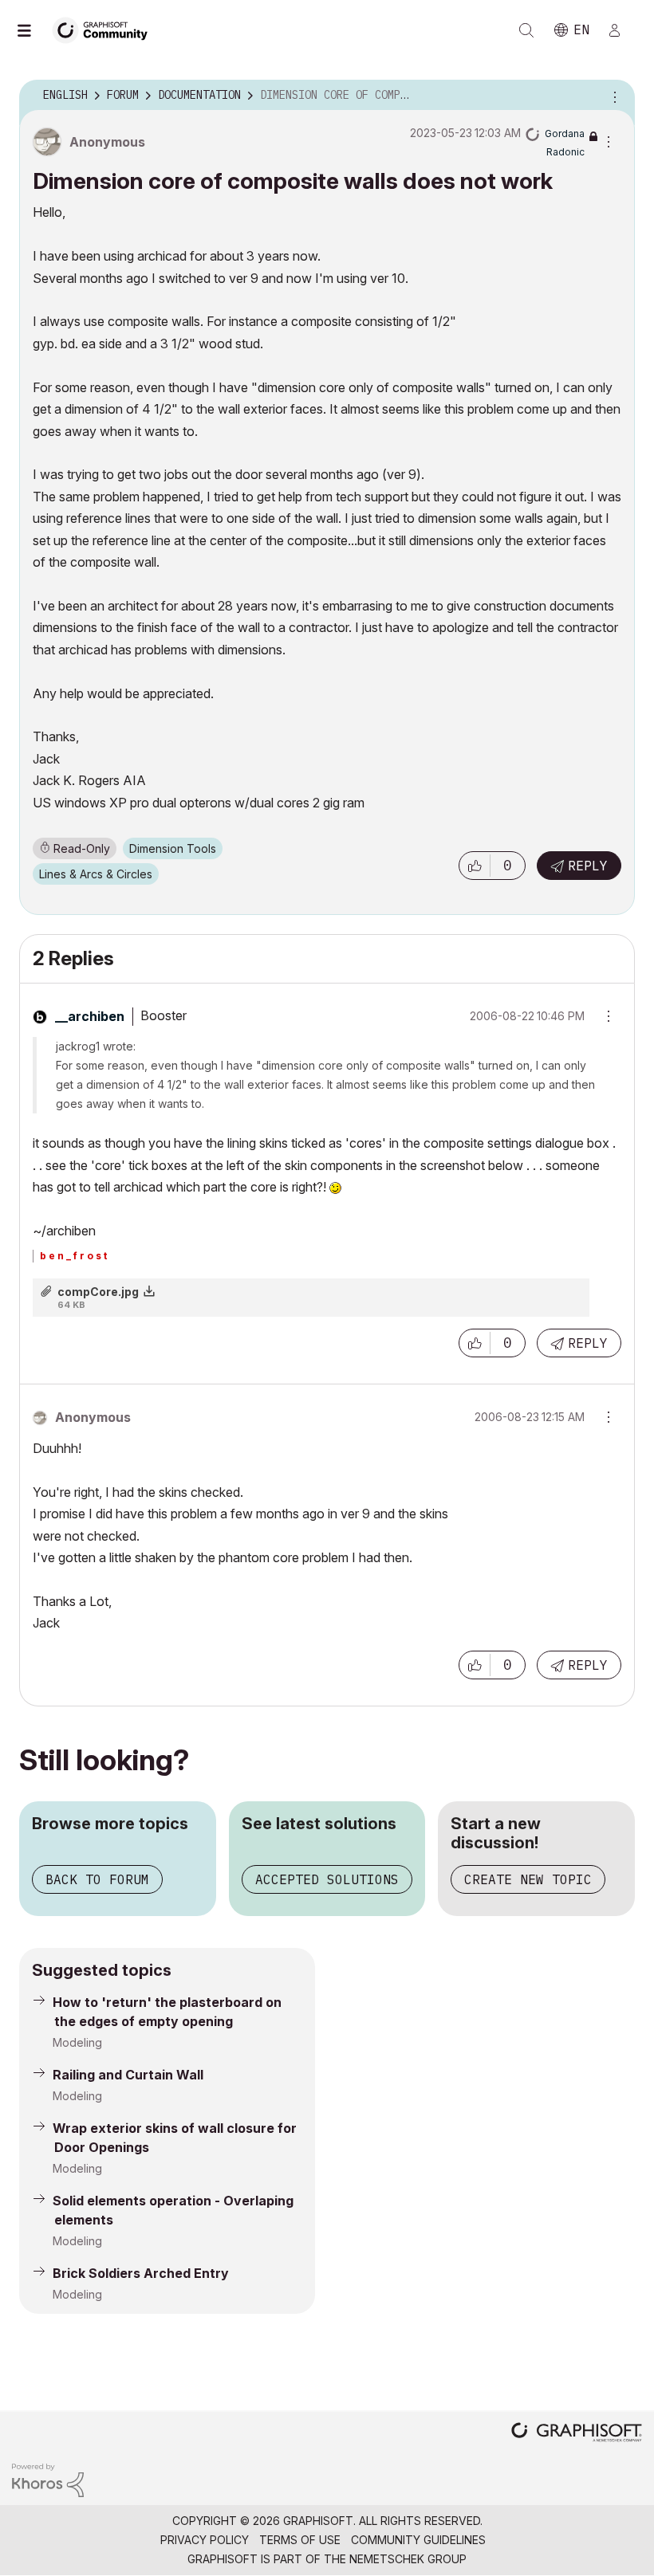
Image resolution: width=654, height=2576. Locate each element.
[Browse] (32, 30)
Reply (588, 866)
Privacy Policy (205, 2540)
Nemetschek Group (408, 2559)
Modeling (77, 2042)
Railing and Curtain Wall (128, 2075)
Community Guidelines (418, 2540)
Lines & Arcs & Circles (96, 874)
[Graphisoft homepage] (577, 2434)
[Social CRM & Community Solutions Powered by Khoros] (48, 2479)
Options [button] (613, 96)
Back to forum (97, 1879)
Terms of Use (300, 2540)
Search (526, 30)
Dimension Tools (173, 848)
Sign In (621, 30)
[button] (475, 866)
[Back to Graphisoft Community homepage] (105, 29)
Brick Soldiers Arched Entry (141, 2273)
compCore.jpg (98, 1292)
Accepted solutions (327, 1879)
